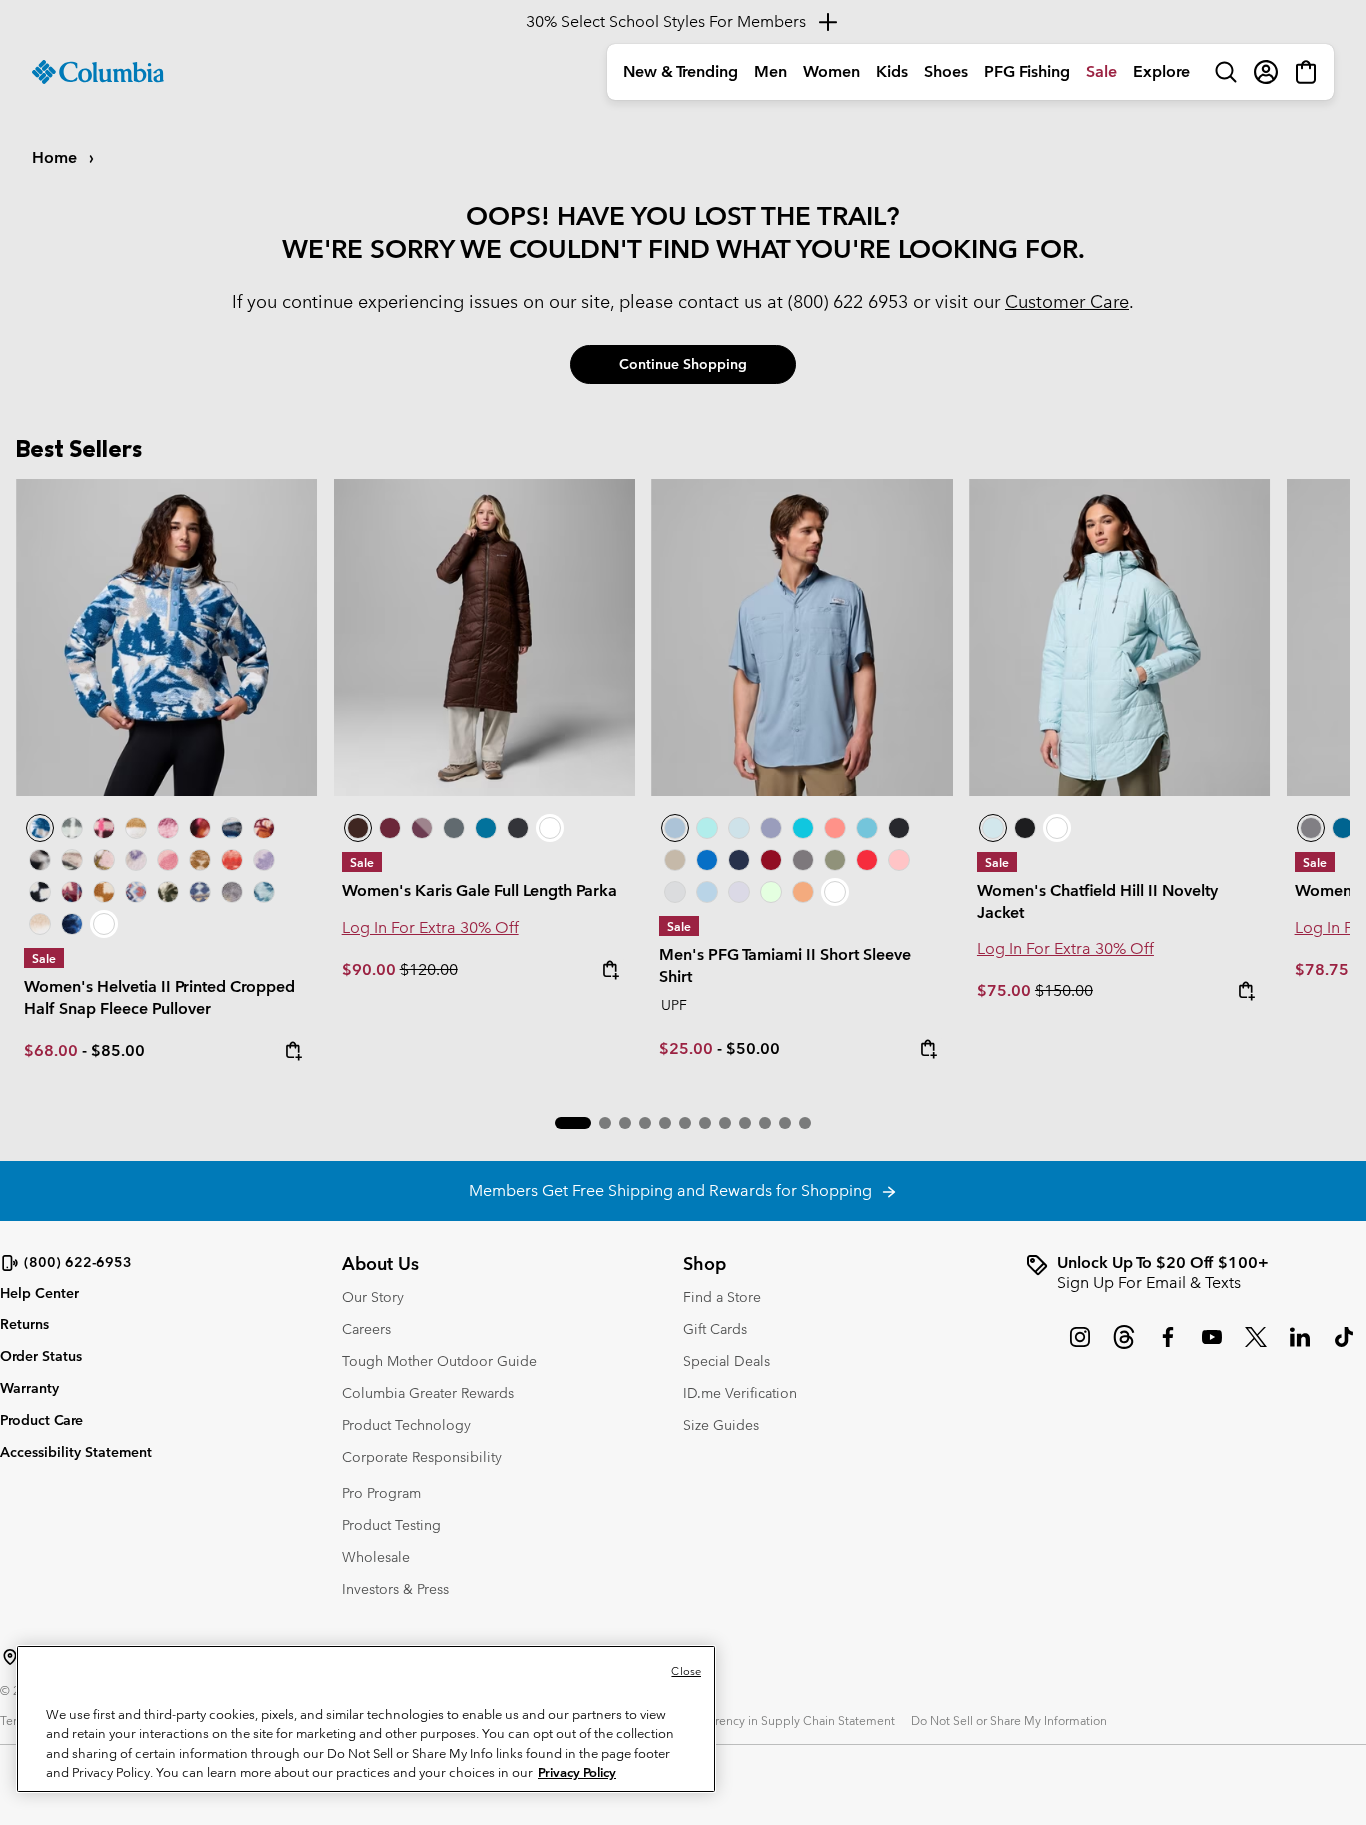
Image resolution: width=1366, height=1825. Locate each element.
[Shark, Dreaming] (232, 892)
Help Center (39, 1293)
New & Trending (680, 71)
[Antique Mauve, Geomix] (72, 892)
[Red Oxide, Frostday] (264, 828)
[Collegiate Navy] (739, 860)
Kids (892, 71)
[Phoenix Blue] (486, 828)
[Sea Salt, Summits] (136, 828)
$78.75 (1324, 969)
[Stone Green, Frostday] (168, 892)
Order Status (41, 1356)
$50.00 (753, 1048)
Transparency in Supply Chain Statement (784, 1720)
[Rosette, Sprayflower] (168, 860)
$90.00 (371, 969)
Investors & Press (395, 1589)
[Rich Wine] (390, 828)
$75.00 (1006, 990)
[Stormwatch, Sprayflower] (264, 860)
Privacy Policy (577, 1772)
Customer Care (1067, 301)
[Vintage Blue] (867, 828)
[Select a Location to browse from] (10, 1657)
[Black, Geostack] (40, 892)
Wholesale (376, 1557)
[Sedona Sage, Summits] (72, 860)
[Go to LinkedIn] (1300, 1347)
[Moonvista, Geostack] (104, 828)
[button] (573, 1123)
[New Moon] (771, 828)
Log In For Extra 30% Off (430, 927)
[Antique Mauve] (422, 828)
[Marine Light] (739, 828)
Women (831, 71)
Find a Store (722, 1297)
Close (686, 1671)
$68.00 (51, 1050)
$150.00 (1064, 990)
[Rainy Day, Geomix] (136, 892)
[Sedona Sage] (454, 828)
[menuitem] (680, 72)
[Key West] (771, 892)
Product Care (41, 1420)
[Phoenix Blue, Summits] (232, 828)
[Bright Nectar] (803, 892)
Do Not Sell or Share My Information (1009, 1720)
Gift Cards (715, 1329)
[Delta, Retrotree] (200, 860)
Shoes (946, 71)
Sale (1101, 71)
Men (770, 71)
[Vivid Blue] (707, 860)
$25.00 (686, 1048)
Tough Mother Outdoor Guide (439, 1361)
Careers (366, 1329)
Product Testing (391, 1525)
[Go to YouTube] (1212, 1347)
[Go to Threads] (1124, 1347)
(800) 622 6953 (848, 301)
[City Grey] (803, 860)
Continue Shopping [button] (683, 364)
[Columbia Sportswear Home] (98, 72)
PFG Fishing (1027, 71)
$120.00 (429, 969)
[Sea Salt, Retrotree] (200, 892)
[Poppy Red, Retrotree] (232, 860)
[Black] (518, 828)
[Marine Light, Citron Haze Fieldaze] (1120, 637)
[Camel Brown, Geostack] (104, 892)
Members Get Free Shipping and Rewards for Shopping (674, 1190)
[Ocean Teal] (803, 828)
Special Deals (726, 1361)
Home (56, 157)
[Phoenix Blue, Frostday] (167, 637)
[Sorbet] (899, 860)
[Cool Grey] (675, 892)
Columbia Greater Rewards (428, 1393)
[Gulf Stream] (707, 828)
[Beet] (771, 860)
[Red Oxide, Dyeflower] (200, 828)
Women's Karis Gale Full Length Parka (479, 890)
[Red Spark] (867, 860)
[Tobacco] (485, 637)
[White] (739, 892)
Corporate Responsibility (422, 1457)
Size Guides (721, 1425)
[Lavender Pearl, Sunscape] (136, 860)
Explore (1161, 71)
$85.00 (118, 1050)
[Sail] (707, 892)
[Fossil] (675, 860)
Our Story (373, 1297)
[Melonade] (835, 828)
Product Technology (406, 1425)
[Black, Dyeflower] (40, 860)
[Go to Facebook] (1168, 1347)
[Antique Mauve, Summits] (168, 828)
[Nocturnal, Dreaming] (72, 924)
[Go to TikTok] (1344, 1347)
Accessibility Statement (76, 1452)
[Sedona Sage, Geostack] (72, 828)
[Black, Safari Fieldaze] (1025, 828)
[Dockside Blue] (802, 637)
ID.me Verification (740, 1393)
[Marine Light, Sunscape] (264, 892)
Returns (24, 1324)
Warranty (29, 1388)
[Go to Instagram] (1080, 1347)
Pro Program (381, 1493)
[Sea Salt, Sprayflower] (40, 924)
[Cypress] (835, 860)
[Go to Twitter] (1256, 1347)
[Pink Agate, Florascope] (104, 860)
